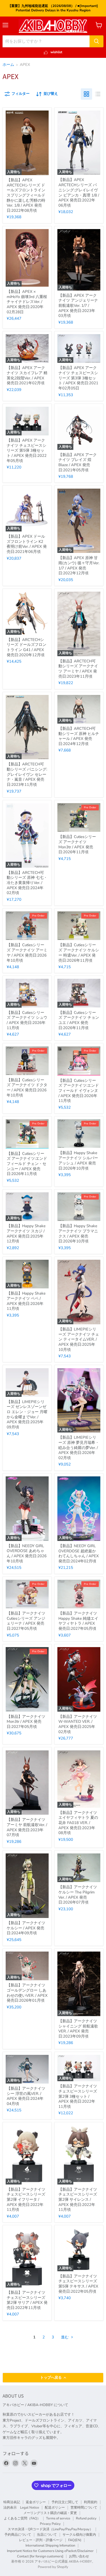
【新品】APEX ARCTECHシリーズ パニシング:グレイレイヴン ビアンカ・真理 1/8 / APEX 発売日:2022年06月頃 (79, 192)
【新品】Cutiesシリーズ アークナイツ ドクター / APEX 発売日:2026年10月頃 (27, 1088)
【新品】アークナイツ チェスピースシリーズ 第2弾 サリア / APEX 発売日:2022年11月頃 (27, 2300)
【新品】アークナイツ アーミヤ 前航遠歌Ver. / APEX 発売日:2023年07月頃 (27, 1827)
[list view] (98, 94)
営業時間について (84, 2508)
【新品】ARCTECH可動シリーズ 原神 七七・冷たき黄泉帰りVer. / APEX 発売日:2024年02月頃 (27, 883)
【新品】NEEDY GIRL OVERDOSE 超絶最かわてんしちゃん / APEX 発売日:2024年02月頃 (79, 1553)
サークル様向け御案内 (79, 2535)
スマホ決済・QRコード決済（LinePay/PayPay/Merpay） (50, 2529)
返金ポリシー (36, 2502)
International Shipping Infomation (50, 2546)
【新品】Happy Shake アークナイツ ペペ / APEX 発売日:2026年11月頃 (26, 1301)
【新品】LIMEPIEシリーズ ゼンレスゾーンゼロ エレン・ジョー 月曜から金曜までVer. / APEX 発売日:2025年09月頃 (27, 1414)
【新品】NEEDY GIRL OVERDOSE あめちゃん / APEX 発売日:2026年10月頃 (27, 1553)
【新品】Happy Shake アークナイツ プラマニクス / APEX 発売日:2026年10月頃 (78, 1234)
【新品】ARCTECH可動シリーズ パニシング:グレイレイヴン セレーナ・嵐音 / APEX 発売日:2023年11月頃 (27, 774)
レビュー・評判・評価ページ (41, 2540)
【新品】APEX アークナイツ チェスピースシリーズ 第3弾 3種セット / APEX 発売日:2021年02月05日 (78, 378)
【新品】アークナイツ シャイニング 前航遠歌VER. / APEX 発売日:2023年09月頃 (78, 2029)
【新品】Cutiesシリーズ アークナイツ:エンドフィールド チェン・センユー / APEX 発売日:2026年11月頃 (27, 1164)
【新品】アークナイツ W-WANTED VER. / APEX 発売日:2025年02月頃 (78, 1724)
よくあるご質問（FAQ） (22, 2518)
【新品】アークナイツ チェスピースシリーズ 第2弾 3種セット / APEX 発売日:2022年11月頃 (78, 2096)
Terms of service (58, 2518)
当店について (47, 2535)
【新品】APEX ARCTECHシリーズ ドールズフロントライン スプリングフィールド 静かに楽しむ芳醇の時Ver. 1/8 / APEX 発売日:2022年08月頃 (26, 195)
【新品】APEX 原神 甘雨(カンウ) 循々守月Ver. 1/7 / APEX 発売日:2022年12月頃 (79, 565)
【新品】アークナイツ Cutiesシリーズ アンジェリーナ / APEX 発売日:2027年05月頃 (26, 1621)
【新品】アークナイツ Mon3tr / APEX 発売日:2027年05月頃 (26, 1722)
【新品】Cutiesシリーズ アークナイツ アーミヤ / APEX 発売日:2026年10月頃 (27, 953)
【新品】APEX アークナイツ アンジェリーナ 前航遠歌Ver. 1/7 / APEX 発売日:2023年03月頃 (78, 306)
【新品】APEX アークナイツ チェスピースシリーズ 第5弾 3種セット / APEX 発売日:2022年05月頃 (27, 451)
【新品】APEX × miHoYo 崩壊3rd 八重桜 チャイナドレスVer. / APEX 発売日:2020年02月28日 (27, 302)
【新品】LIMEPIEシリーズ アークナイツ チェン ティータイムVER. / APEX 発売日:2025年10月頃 (79, 1339)
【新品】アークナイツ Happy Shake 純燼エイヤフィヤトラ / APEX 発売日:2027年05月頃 (78, 1621)
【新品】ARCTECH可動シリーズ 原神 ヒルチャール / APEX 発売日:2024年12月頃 (79, 736)
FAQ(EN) (75, 2540)
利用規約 (91, 2502)
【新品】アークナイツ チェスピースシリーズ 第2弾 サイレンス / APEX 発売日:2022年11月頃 (78, 2200)
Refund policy (86, 2518)
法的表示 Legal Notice (21, 2508)
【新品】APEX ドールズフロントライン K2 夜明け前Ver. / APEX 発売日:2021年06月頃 (27, 544)
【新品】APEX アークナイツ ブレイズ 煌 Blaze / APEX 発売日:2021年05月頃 (78, 462)
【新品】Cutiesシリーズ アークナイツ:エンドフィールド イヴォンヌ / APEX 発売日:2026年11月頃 (79, 1091)
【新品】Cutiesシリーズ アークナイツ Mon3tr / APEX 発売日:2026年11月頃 (77, 844)
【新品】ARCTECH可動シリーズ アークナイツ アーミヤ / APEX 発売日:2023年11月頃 (78, 669)
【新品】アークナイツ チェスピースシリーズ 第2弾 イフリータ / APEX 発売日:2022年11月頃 (26, 2200)
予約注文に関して (65, 2502)
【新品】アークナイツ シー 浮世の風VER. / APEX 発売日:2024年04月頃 (26, 2096)
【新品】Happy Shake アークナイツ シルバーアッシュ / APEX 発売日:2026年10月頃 (78, 1160)
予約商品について (18, 2535)
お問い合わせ (79, 2556)
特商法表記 (12, 2502)
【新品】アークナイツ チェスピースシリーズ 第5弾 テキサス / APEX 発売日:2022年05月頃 (78, 2284)
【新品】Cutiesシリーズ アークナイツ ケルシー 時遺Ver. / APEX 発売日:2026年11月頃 (79, 953)
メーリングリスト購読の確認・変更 (50, 2513)
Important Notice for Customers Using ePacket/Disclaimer (50, 2551)
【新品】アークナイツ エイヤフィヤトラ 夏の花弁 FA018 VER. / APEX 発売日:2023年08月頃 (78, 1823)
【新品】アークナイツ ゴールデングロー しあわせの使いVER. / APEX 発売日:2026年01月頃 (27, 1993)
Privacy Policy (50, 2524)
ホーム (8, 65)
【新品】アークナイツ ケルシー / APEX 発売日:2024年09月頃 (26, 1928)
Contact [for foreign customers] (40, 2556)
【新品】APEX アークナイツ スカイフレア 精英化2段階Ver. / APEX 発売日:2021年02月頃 (27, 375)
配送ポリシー (55, 2508)
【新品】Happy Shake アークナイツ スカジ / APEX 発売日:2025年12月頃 (26, 1234)
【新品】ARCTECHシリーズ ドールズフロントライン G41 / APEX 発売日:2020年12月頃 (26, 647)
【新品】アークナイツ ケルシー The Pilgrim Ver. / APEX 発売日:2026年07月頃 (78, 1895)
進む (65, 2337)
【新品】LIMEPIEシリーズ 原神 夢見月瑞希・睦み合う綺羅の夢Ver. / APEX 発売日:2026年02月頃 (79, 1448)
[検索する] (96, 41)
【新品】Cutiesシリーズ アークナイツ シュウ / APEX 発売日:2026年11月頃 (27, 1020)
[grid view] (86, 94)
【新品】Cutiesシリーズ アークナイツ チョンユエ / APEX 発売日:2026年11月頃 (79, 1020)
